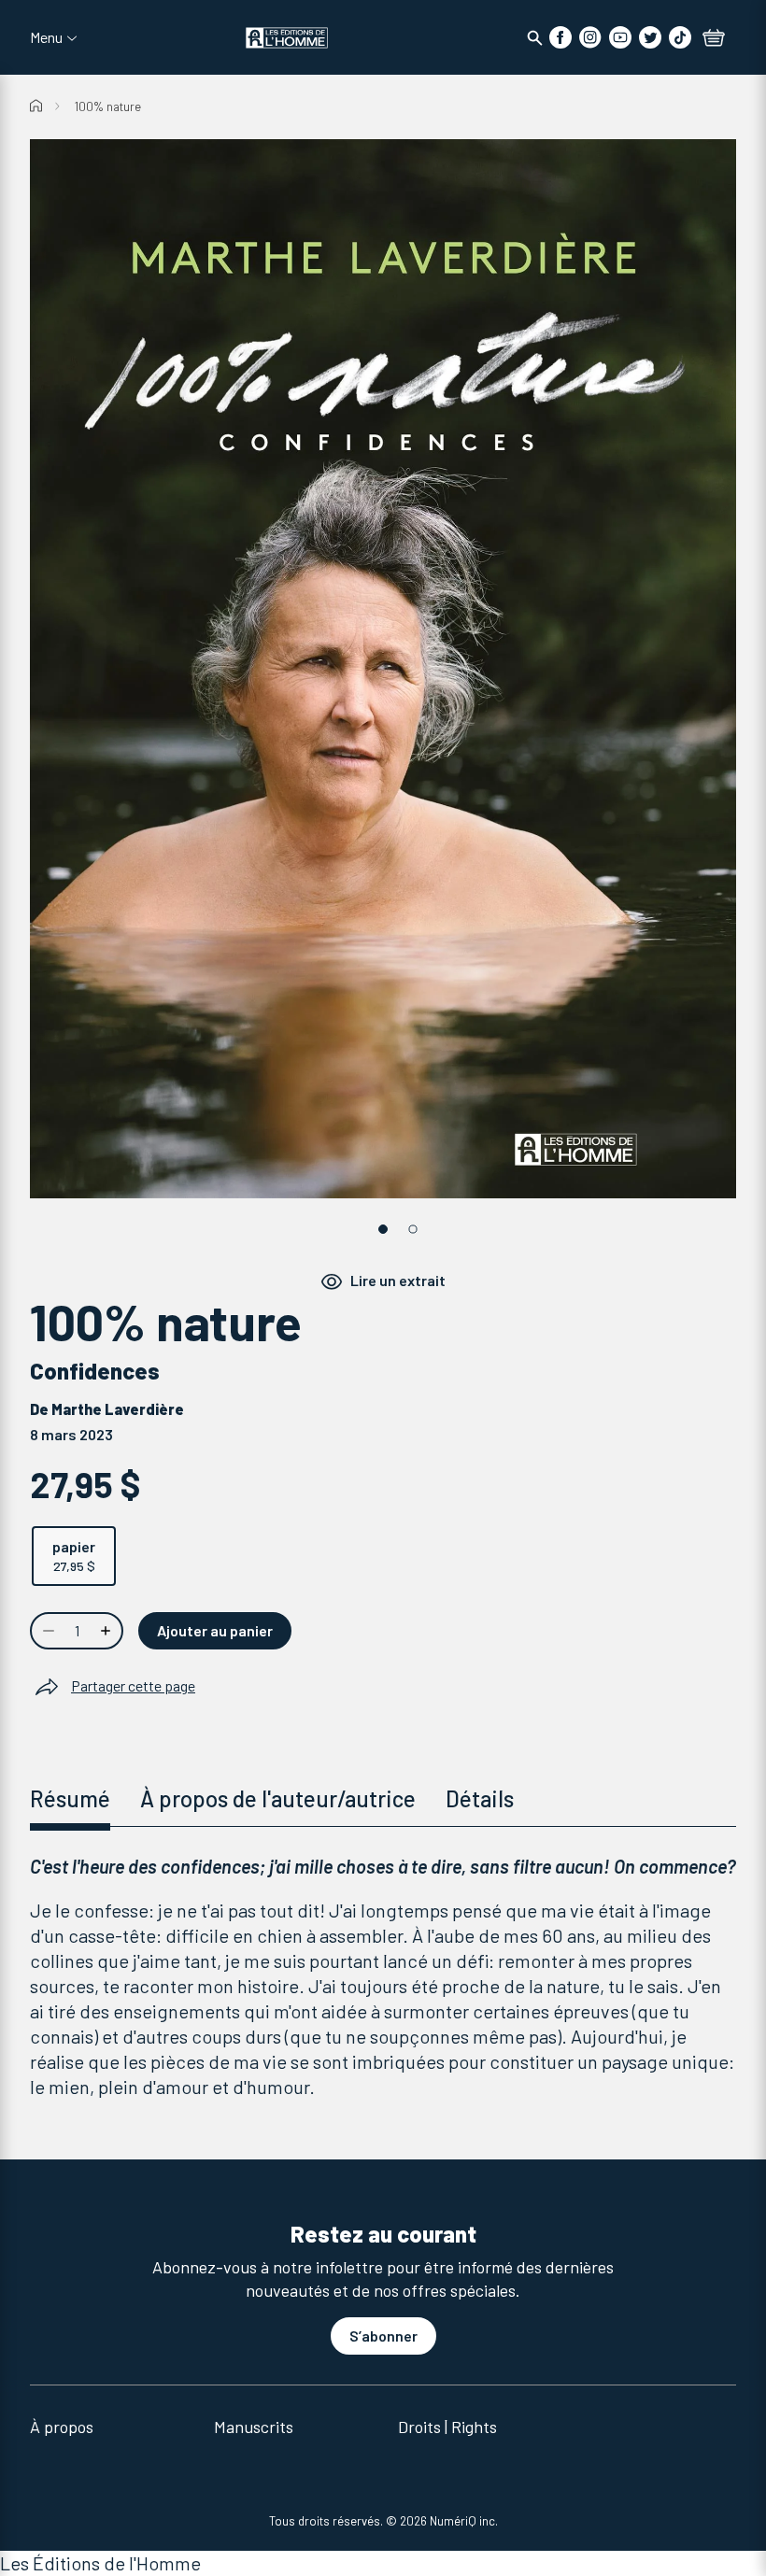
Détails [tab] (480, 1798)
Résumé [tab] (70, 1798)
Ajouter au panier (215, 1630)
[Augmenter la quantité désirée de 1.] (107, 1631)
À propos (62, 2427)
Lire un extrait (398, 1280)
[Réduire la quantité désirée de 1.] (47, 1631)
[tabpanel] (383, 1977)
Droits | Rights (447, 2427)
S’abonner (383, 2335)
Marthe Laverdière (118, 1409)
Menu (46, 37)
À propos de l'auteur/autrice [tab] (278, 1798)
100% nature (108, 106)
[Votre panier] (714, 39)
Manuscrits (254, 2427)
